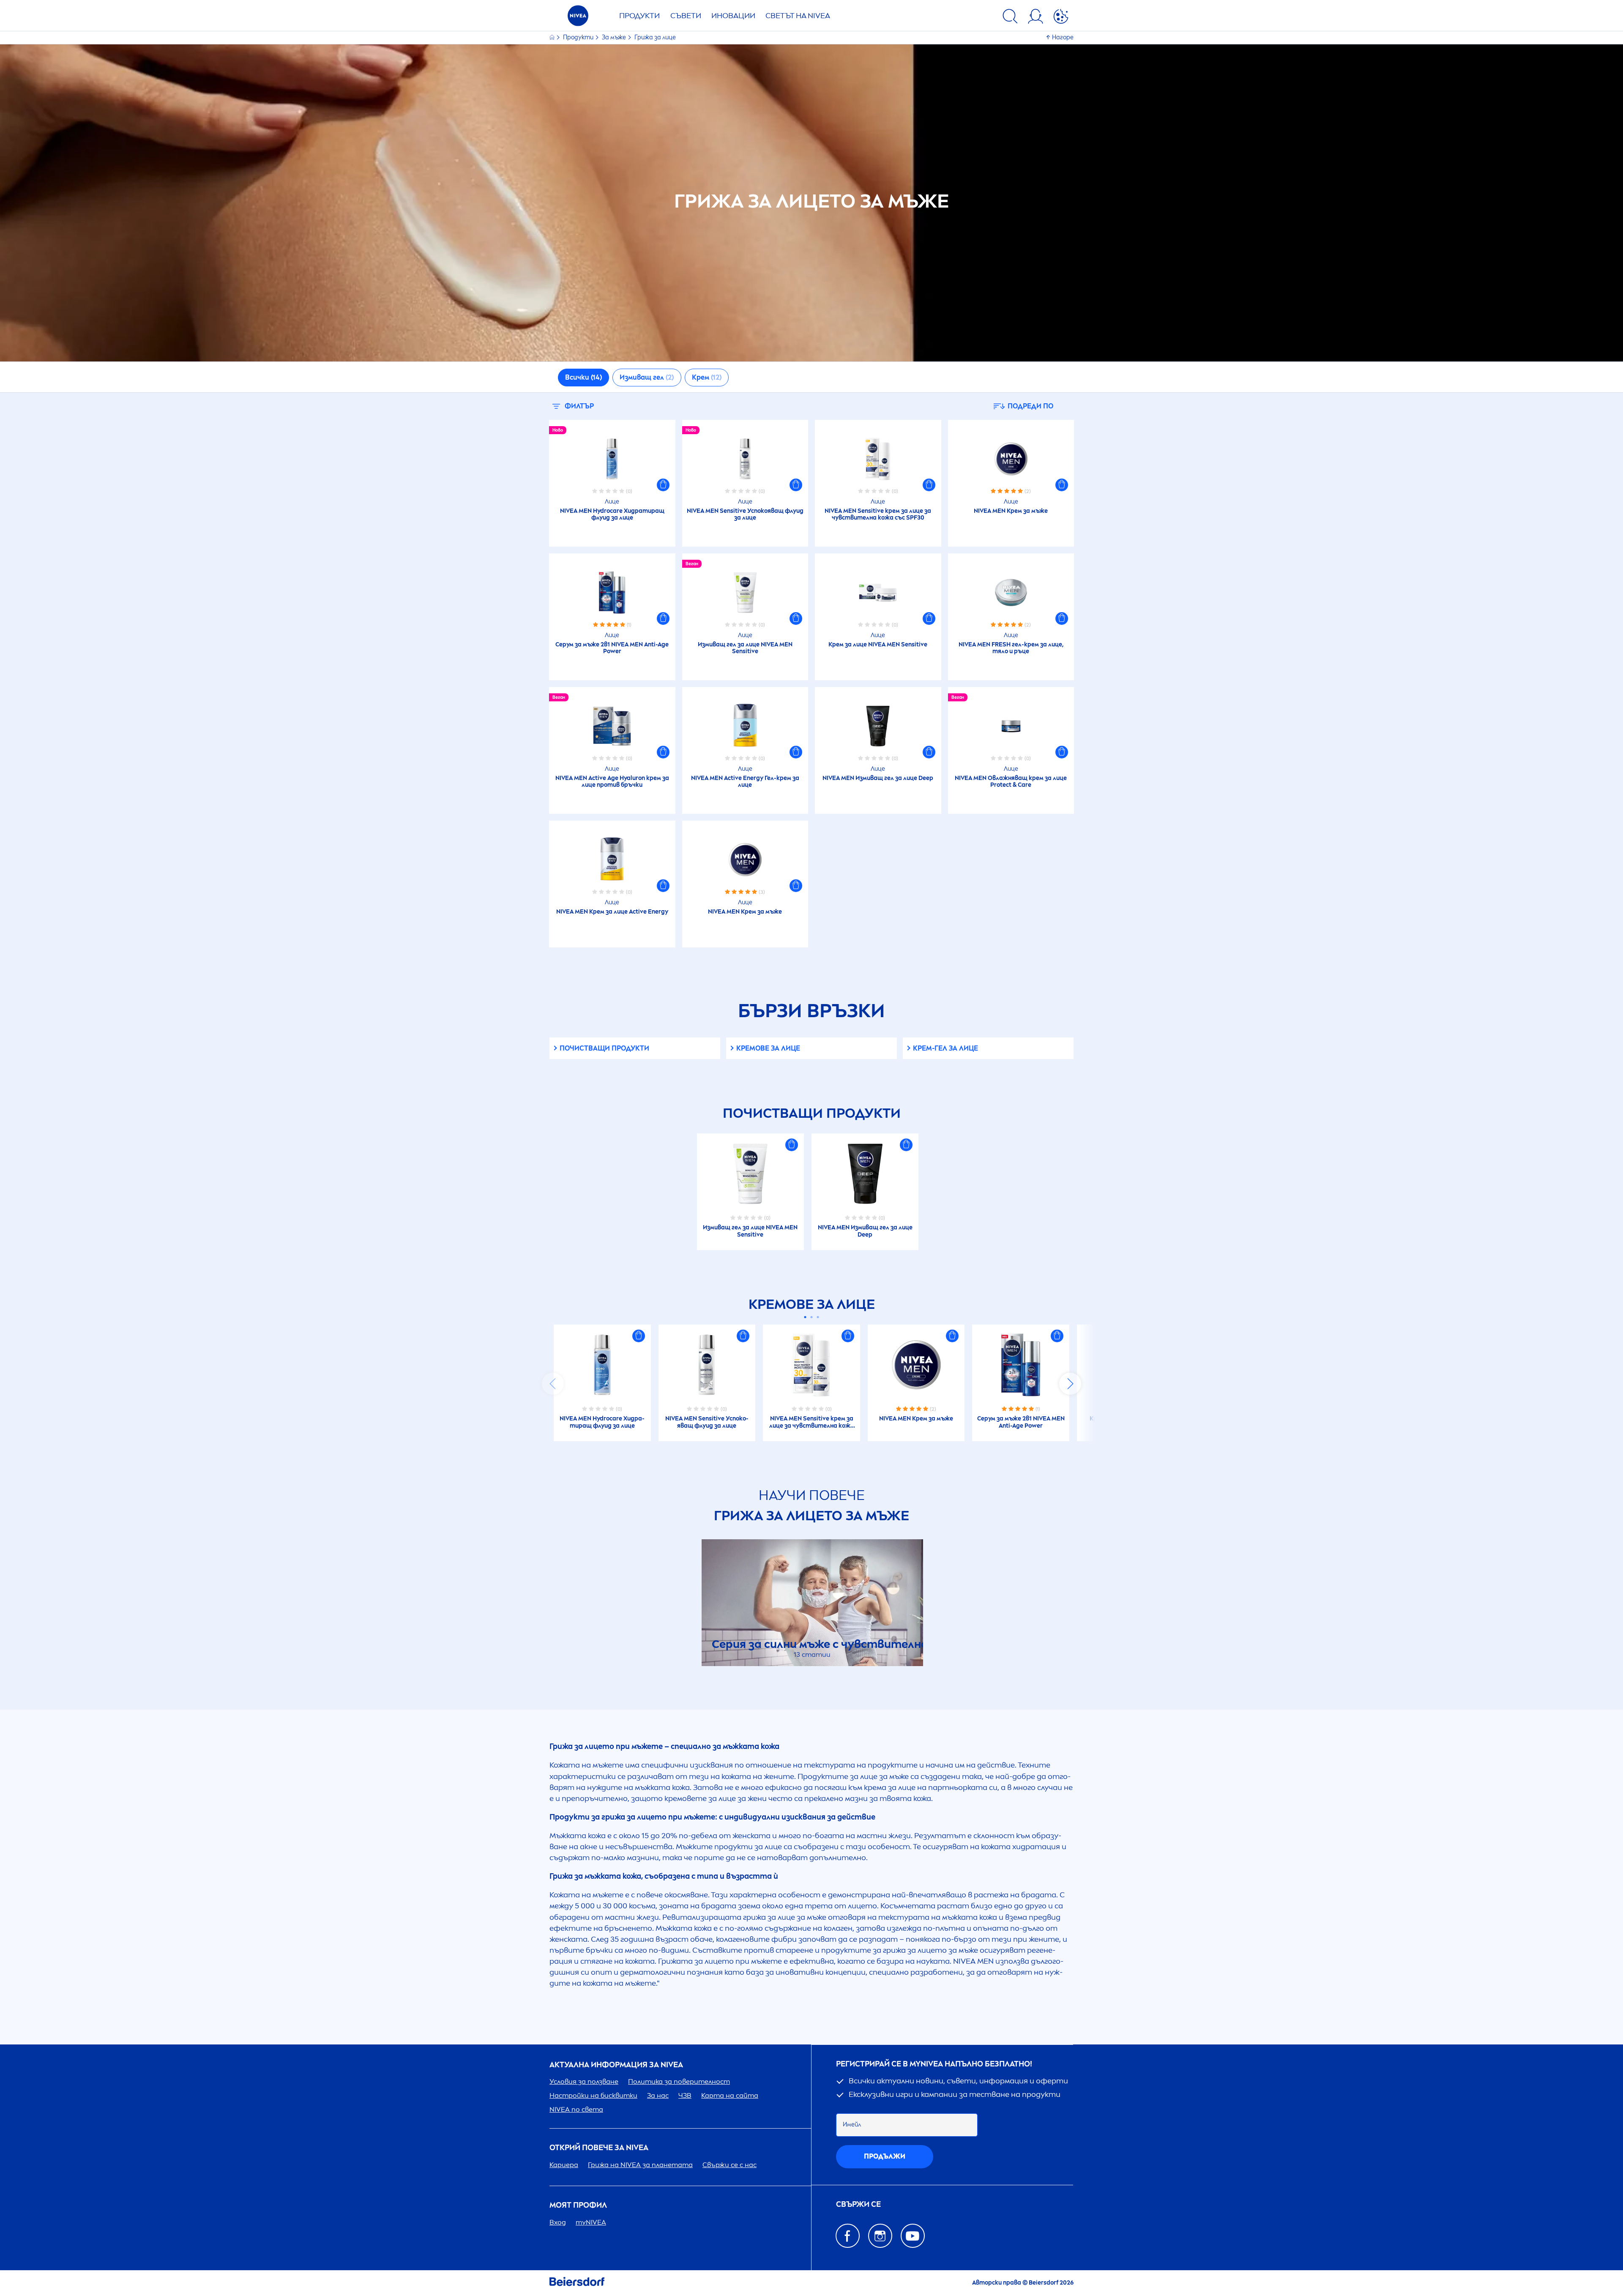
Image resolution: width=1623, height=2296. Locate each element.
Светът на (798, 16)
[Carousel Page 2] (812, 1317)
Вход (558, 2222)
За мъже (615, 37)
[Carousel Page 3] (818, 1317)
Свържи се (858, 2204)
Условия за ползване (584, 2081)
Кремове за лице (768, 1048)
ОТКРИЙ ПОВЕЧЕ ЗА (599, 2148)
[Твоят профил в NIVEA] (1036, 18)
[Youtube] (913, 2236)
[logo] (578, 18)
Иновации (733, 16)
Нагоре (1063, 37)
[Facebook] (848, 2236)
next (1070, 1384)
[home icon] (553, 37)
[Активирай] (1061, 18)
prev (553, 1384)
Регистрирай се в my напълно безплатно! (934, 2064)
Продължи (885, 2156)
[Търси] (1010, 18)
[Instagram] (880, 2236)
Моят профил (578, 2205)
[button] (663, 485)
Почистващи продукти (604, 1048)
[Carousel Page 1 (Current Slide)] (805, 1317)
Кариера (564, 2165)
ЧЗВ (685, 2095)
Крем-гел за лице (945, 1048)
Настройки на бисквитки (593, 2095)
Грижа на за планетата (640, 2165)
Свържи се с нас (730, 2165)
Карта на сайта (730, 2095)
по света (576, 2109)
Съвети (686, 16)
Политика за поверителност (679, 2081)
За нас (658, 2095)
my (591, 2222)
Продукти (639, 16)
